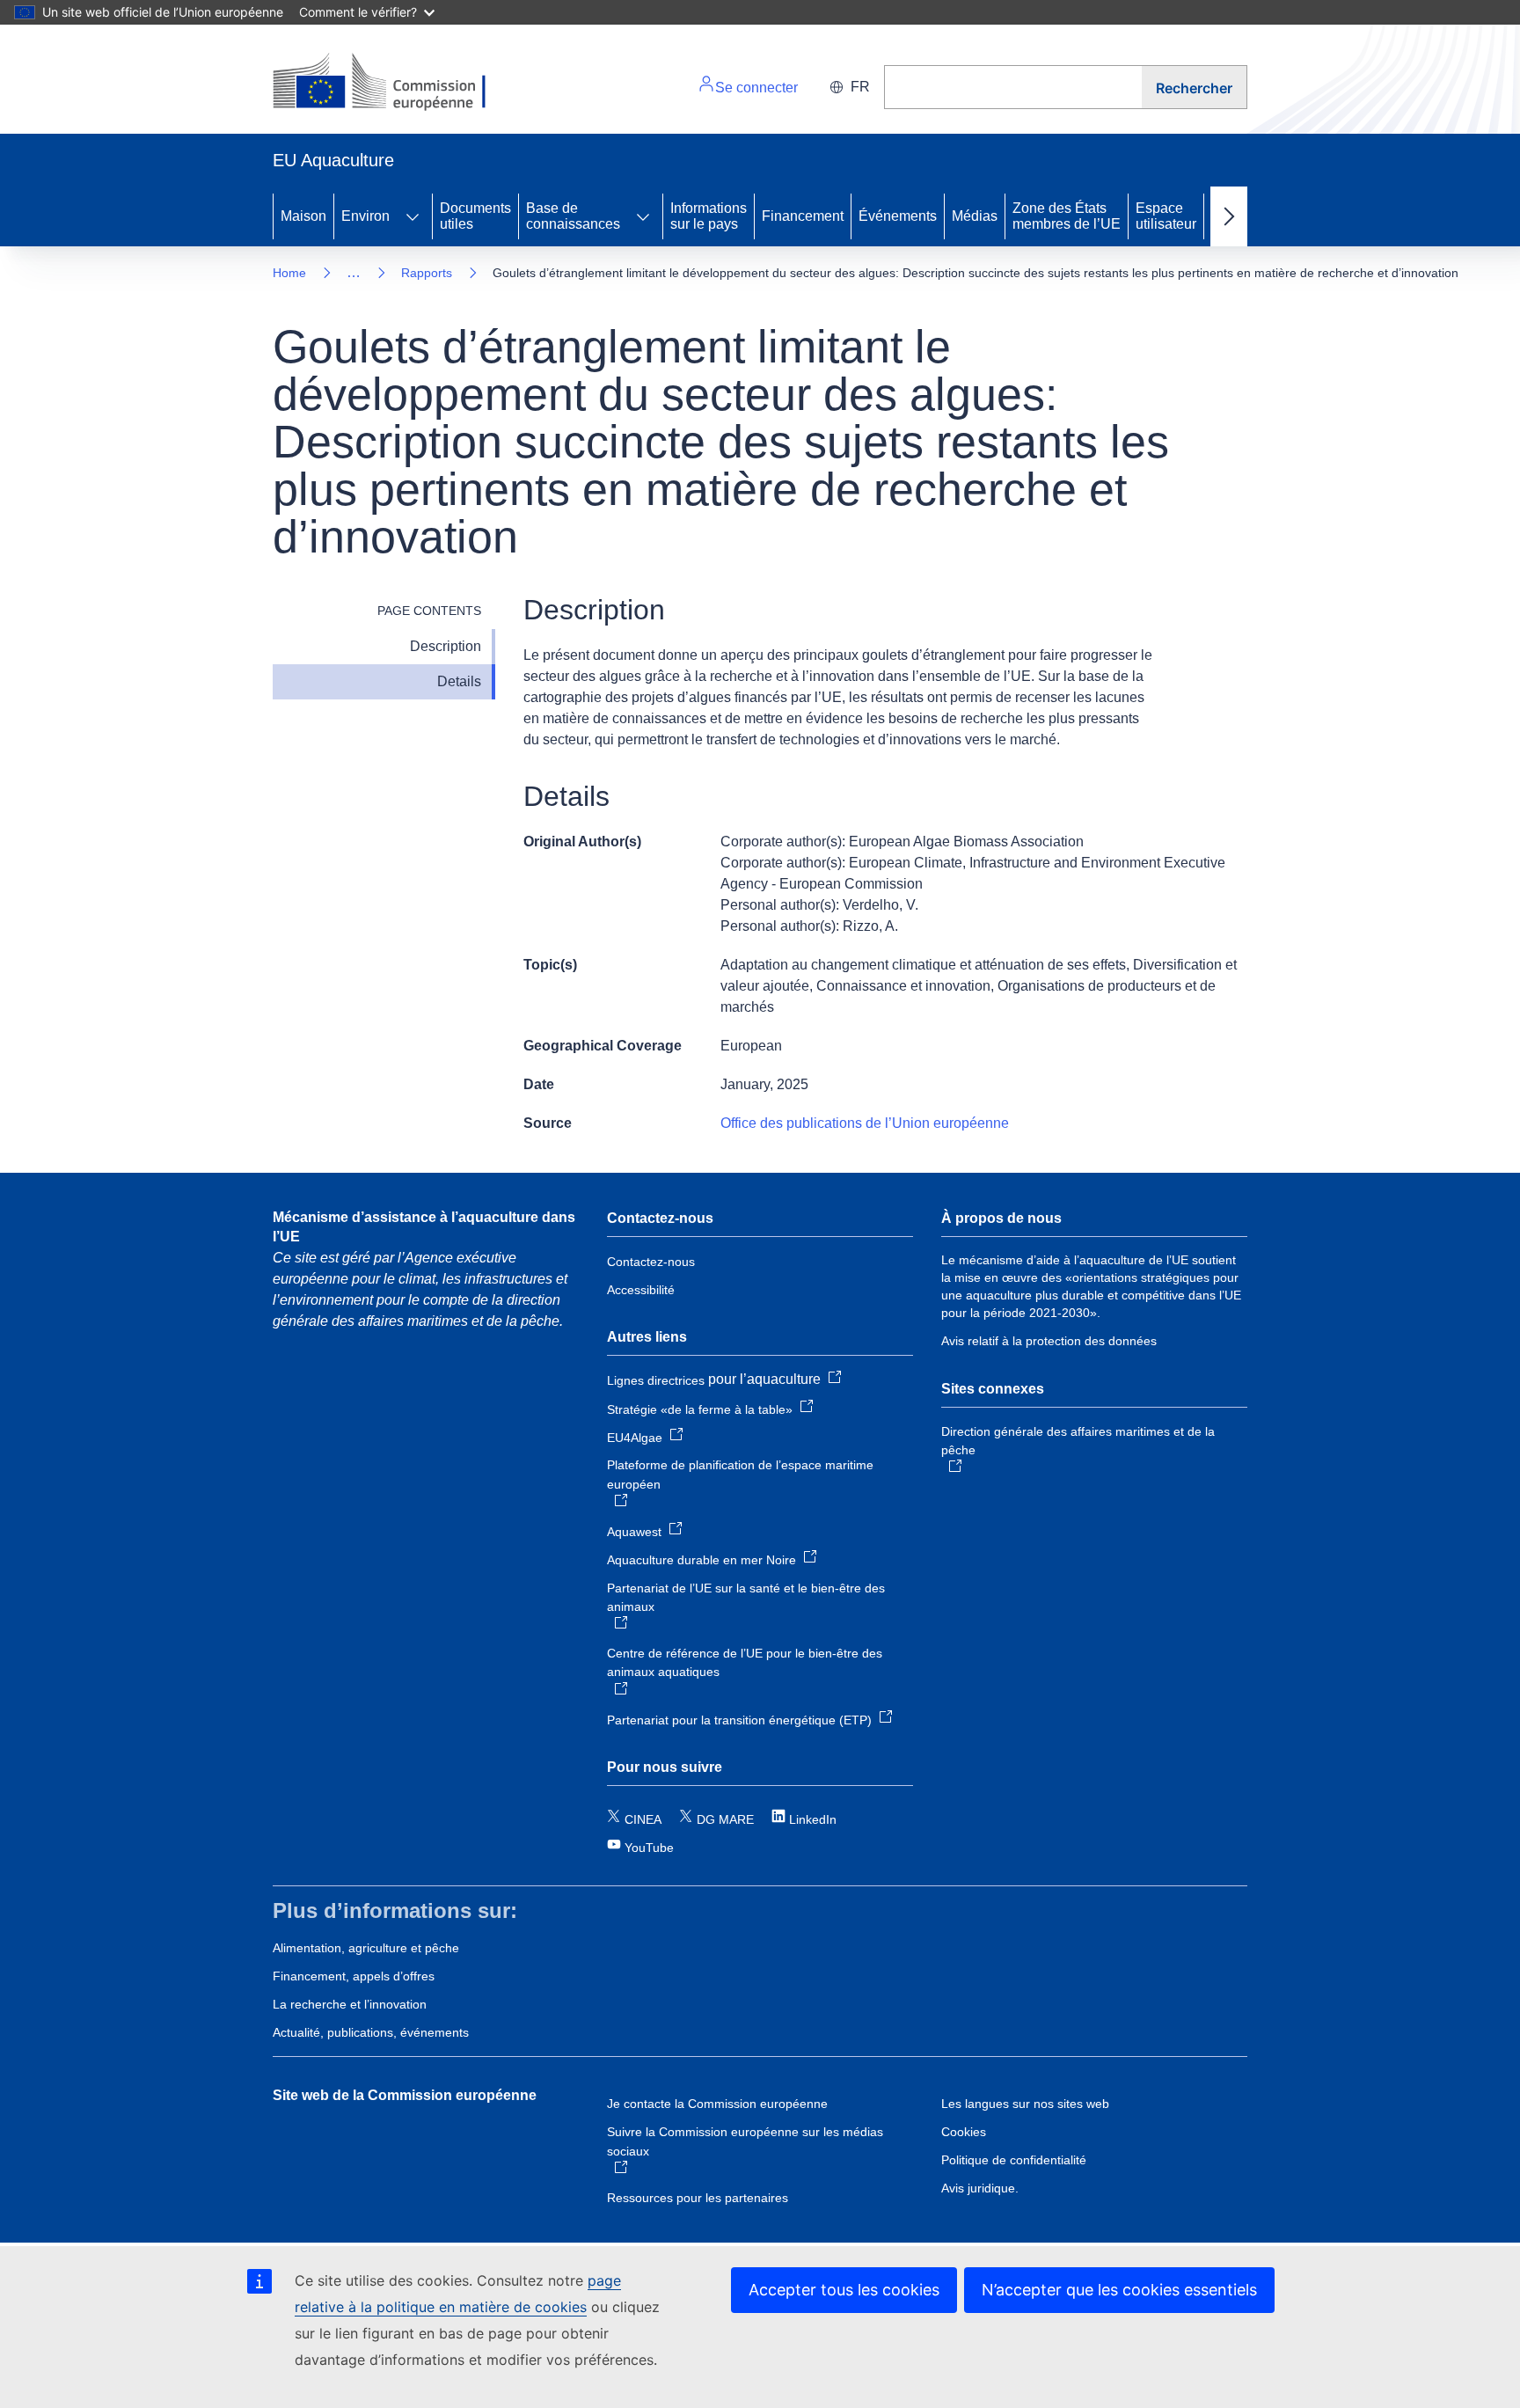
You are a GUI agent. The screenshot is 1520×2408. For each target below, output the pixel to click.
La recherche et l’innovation (350, 2004)
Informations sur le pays (709, 216)
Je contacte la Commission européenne (717, 2104)
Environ (365, 216)
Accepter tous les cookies (844, 2290)
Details (459, 681)
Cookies (964, 2132)
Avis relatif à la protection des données (1049, 1341)
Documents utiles (475, 216)
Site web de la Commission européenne (405, 2095)
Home (289, 273)
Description (446, 646)
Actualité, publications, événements (371, 2032)
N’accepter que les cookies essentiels (1119, 2290)
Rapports (427, 273)
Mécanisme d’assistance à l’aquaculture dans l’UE (424, 1227)
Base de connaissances (573, 216)
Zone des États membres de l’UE (1067, 216)
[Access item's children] (413, 216)
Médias (975, 216)
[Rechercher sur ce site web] (1013, 87)
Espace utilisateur (1166, 216)
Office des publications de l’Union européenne (865, 1123)
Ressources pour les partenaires (698, 2198)
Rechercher (1194, 88)
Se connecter (756, 88)
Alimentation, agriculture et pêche (366, 1948)
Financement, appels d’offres (354, 1976)
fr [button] (860, 87)
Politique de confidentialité (1014, 2160)
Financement (803, 216)
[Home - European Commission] (394, 83)
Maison (303, 216)
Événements (898, 216)
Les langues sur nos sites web (1025, 2104)
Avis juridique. (980, 2188)
